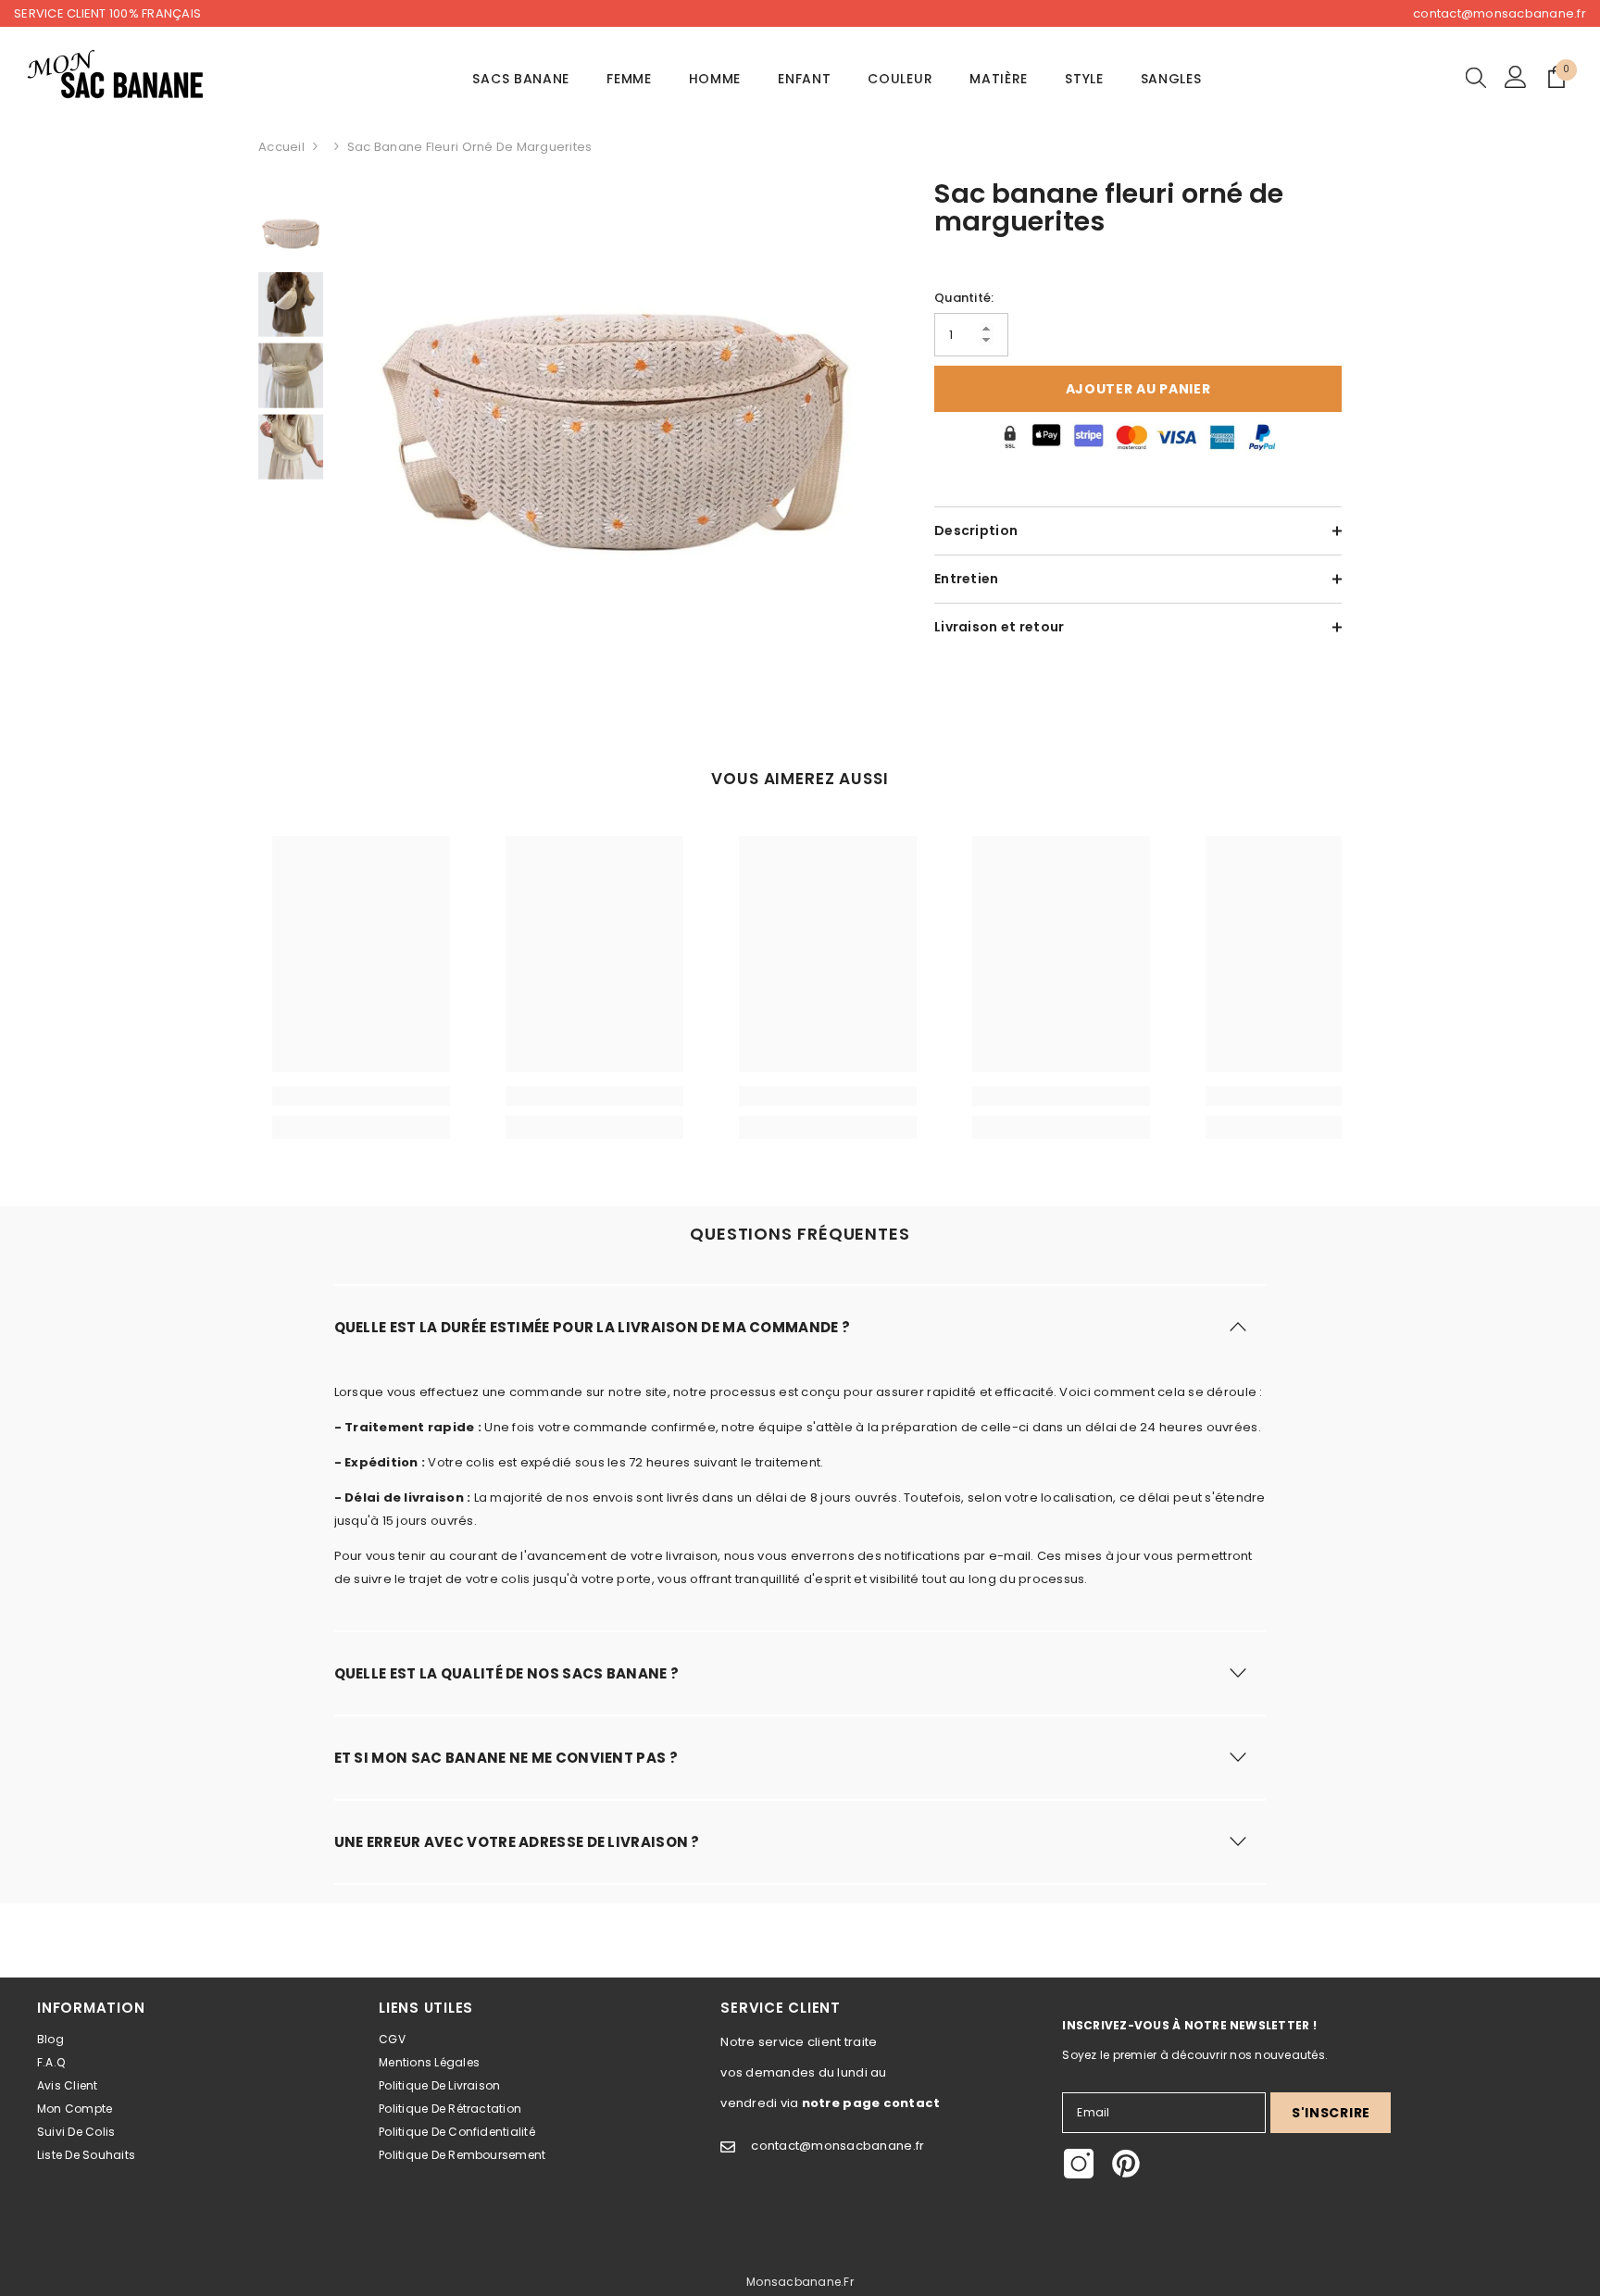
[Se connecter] (1516, 77)
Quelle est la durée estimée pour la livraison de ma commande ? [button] (593, 1327)
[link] (361, 1096)
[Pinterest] (1126, 2164)
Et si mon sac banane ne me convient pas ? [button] (506, 1758)
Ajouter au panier (1138, 389)
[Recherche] (1476, 77)
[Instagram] (1079, 2164)
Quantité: (964, 298)
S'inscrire (1331, 2113)
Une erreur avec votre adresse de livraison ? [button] (517, 1842)
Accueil (281, 147)
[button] (800, 1326)
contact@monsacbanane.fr (1500, 13)
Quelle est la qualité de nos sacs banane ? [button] (507, 1673)
